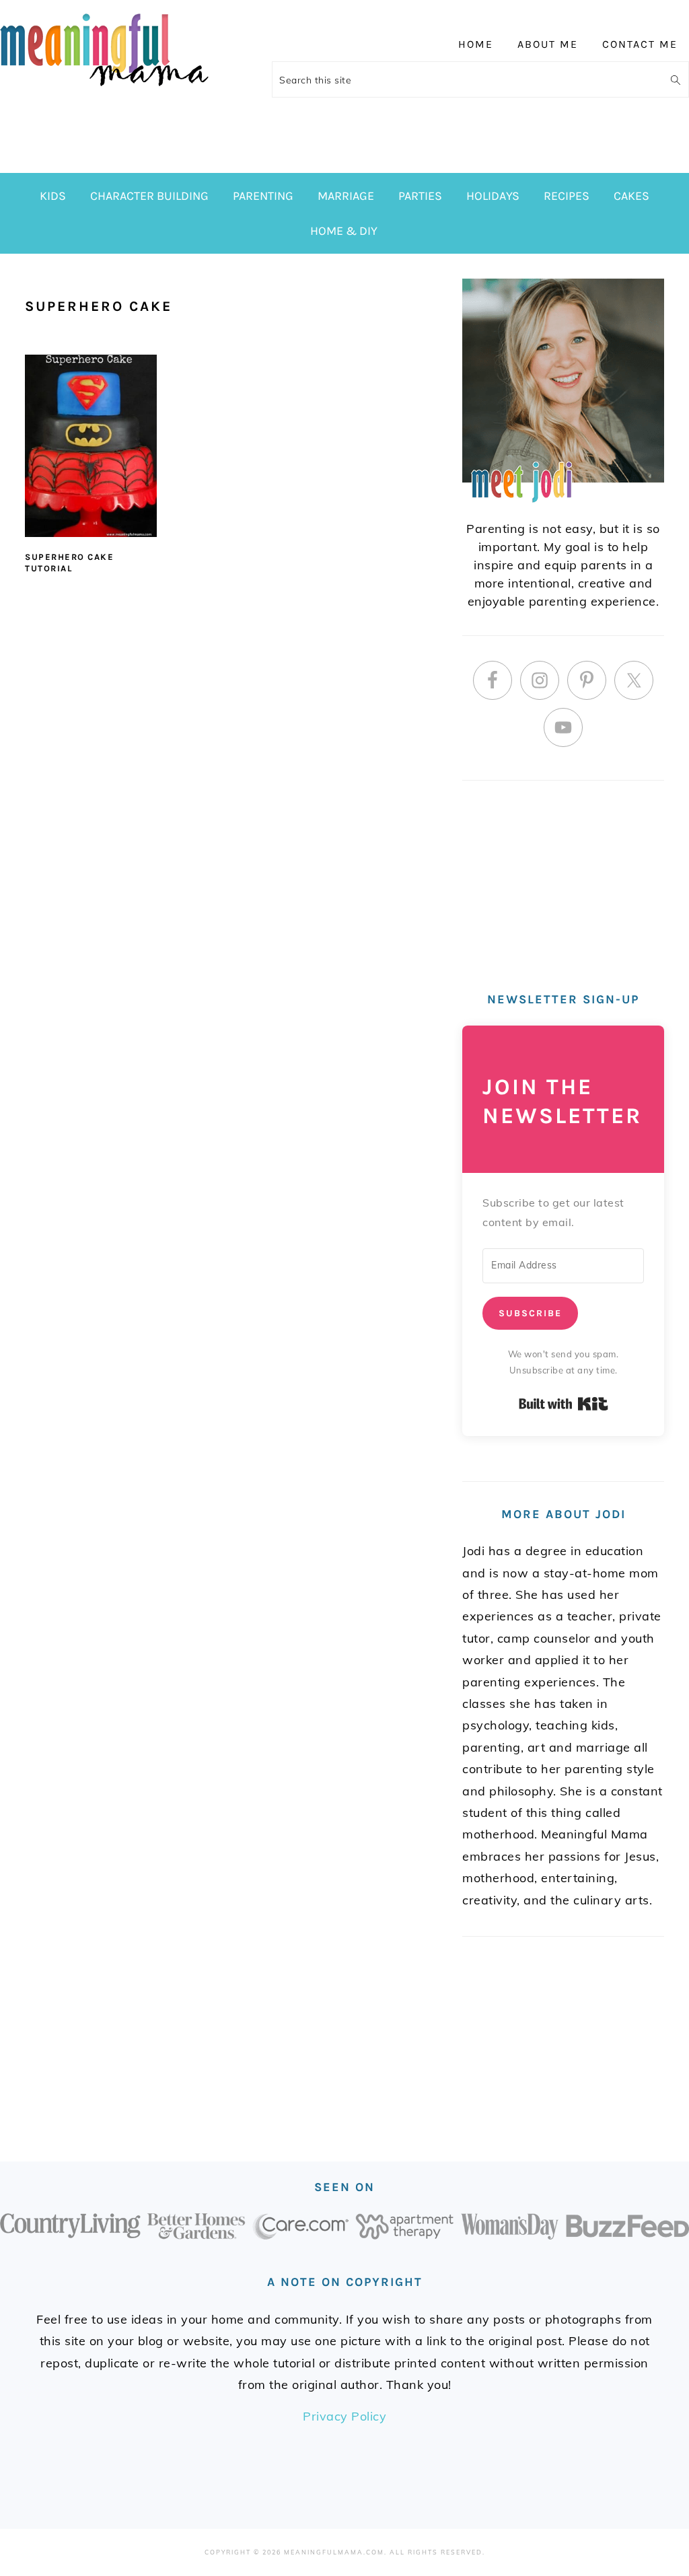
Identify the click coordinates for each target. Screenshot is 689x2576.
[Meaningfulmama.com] (104, 88)
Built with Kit (564, 1404)
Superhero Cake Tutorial (69, 563)
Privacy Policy (344, 2416)
